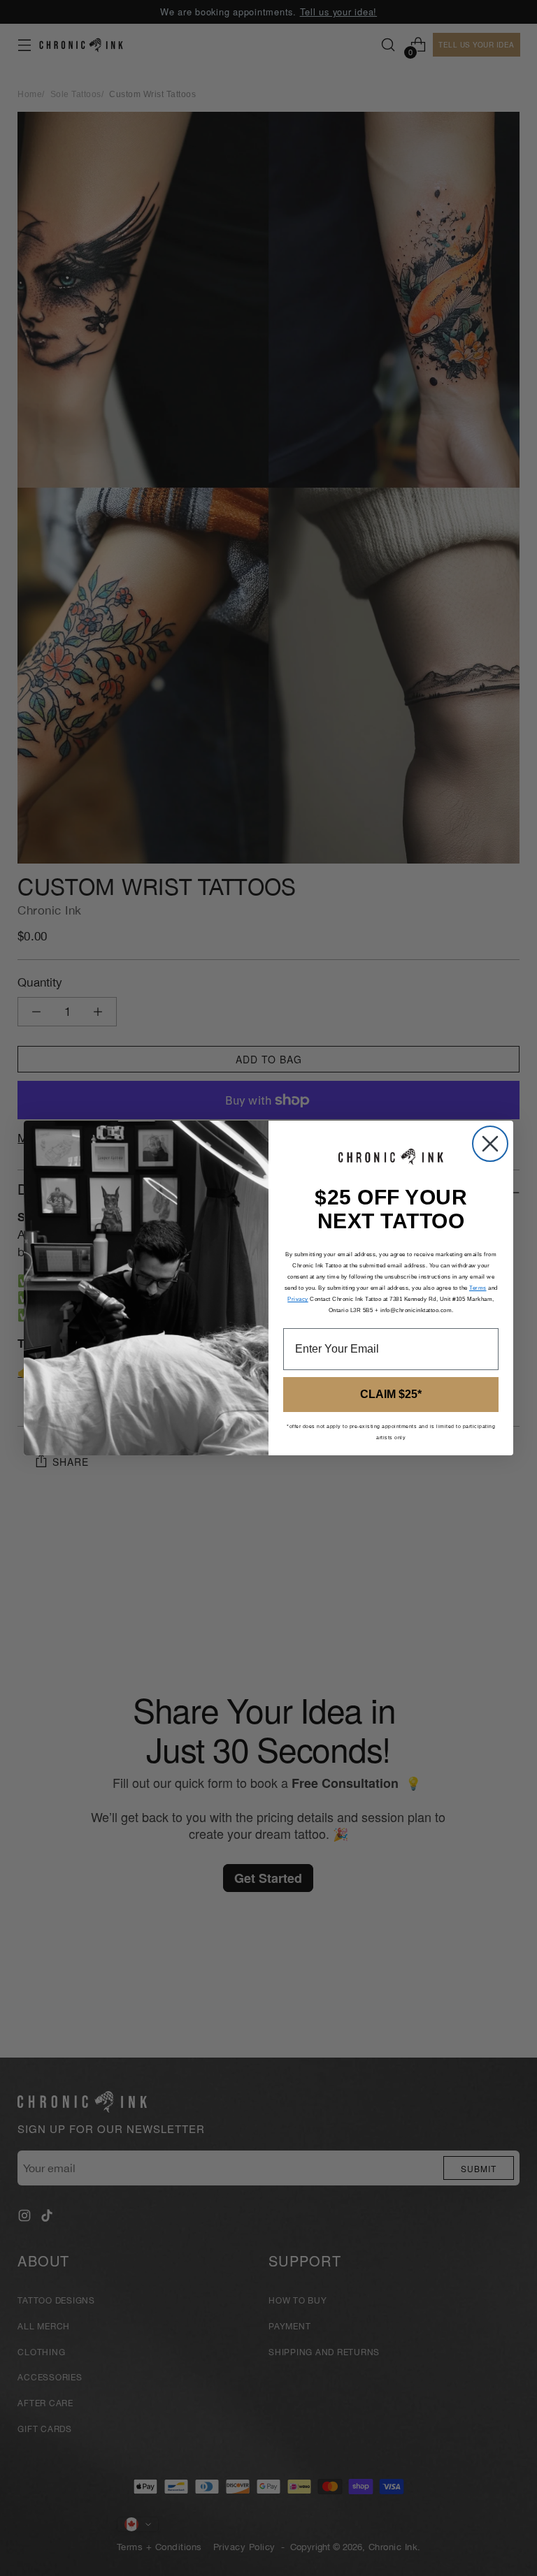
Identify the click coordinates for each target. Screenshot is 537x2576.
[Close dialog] (490, 1144)
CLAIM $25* (391, 1394)
